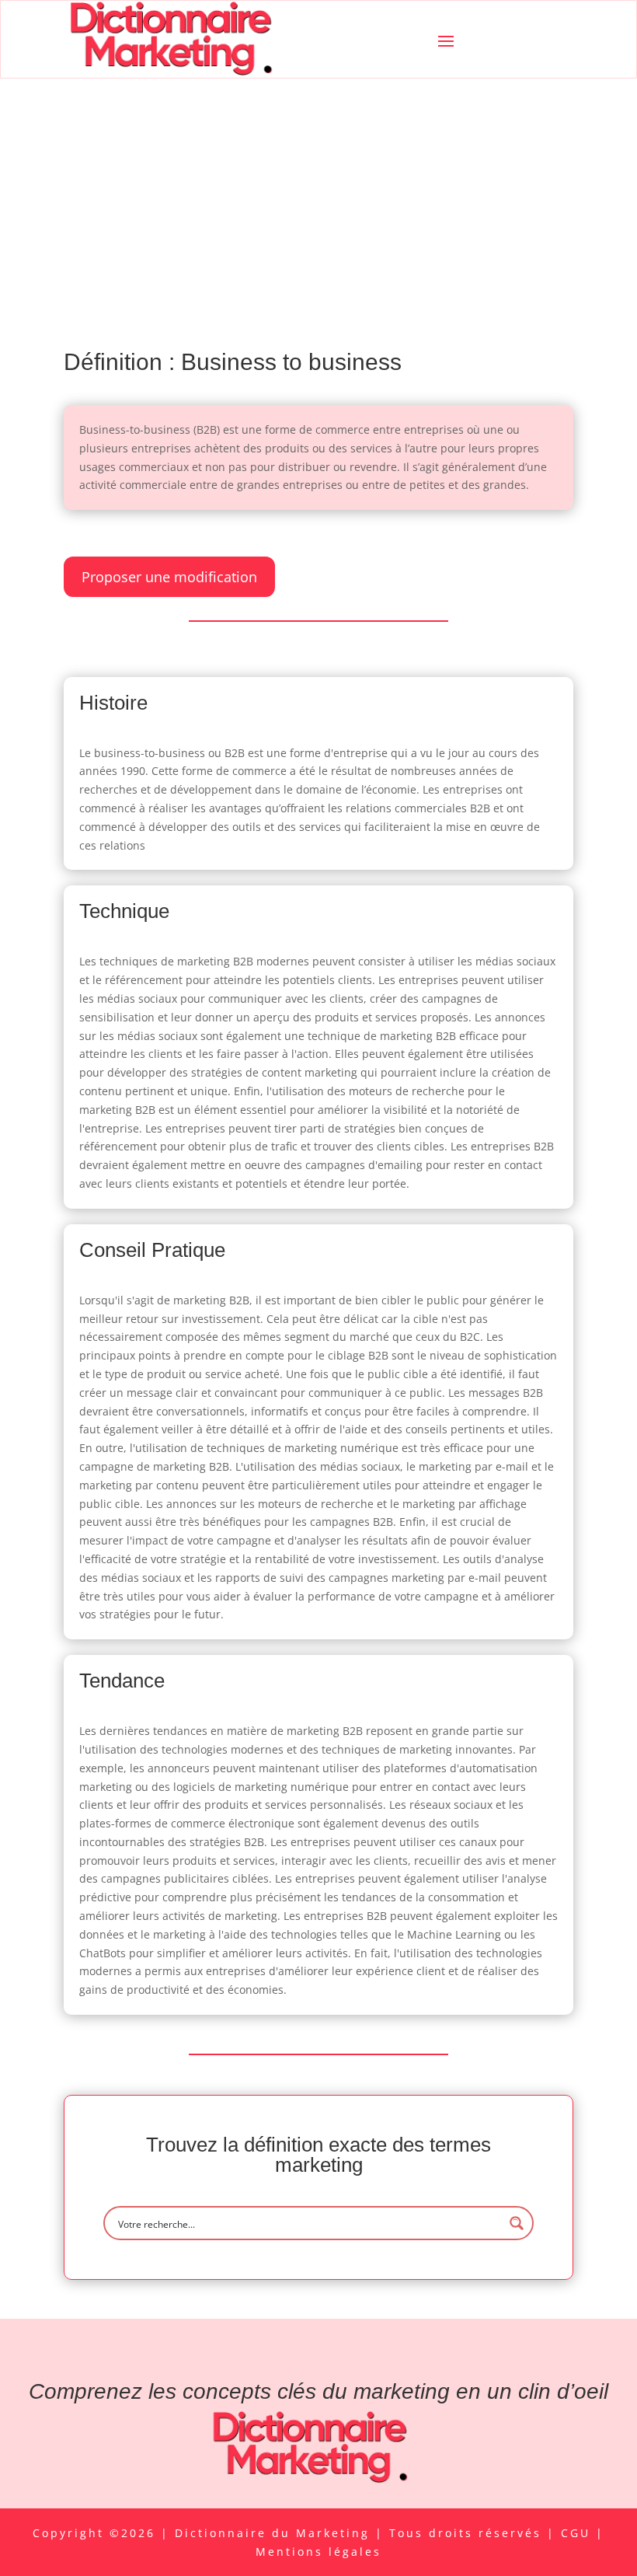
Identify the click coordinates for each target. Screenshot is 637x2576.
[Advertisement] (318, 195)
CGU (578, 2533)
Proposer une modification (169, 577)
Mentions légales (318, 2552)
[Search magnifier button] (517, 2223)
